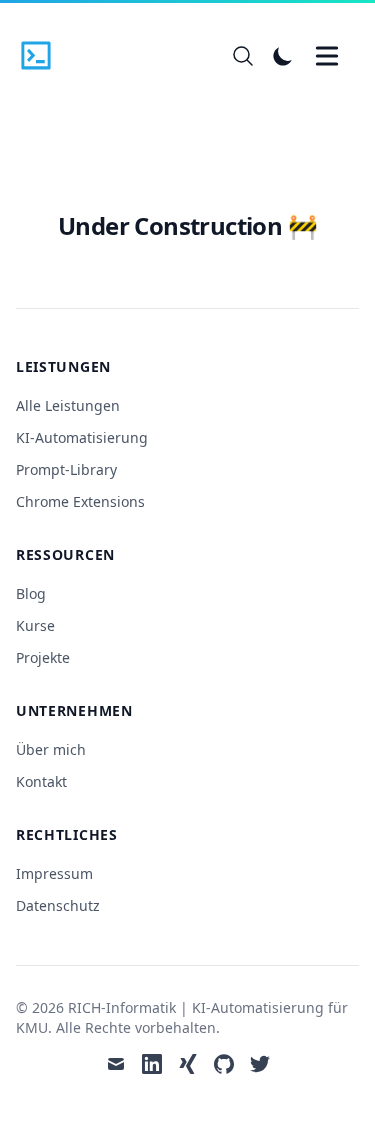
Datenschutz (58, 905)
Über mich (51, 749)
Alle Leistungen (68, 405)
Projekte (43, 657)
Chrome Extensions (80, 501)
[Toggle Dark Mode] (283, 56)
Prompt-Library (66, 469)
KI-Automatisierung (82, 437)
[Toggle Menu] (327, 56)
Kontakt (41, 781)
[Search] (243, 56)
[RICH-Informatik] (42, 56)
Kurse (35, 625)
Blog (31, 593)
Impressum (54, 873)
